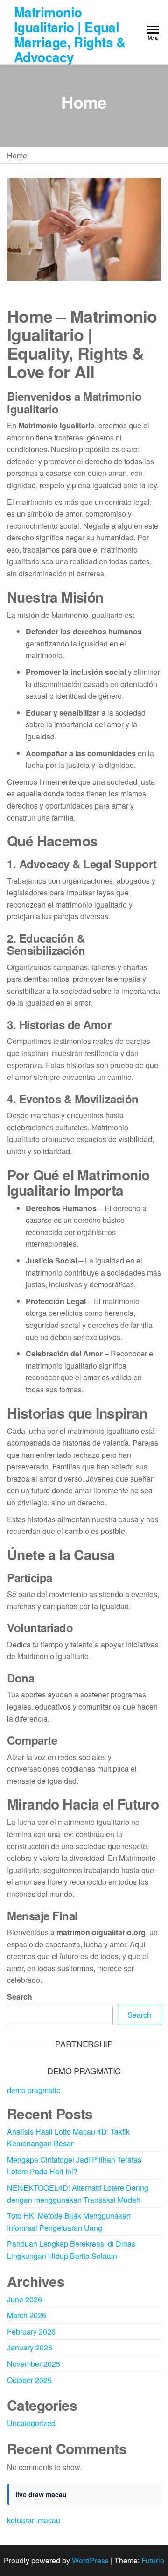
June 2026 (24, 2299)
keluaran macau (34, 2520)
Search (20, 1997)
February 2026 (31, 2331)
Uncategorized (31, 2423)
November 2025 (34, 2364)
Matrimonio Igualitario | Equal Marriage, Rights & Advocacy (70, 34)
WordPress (90, 2560)
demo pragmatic (34, 2090)
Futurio (153, 2560)
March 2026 (27, 2315)
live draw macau (41, 2494)
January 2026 (30, 2347)
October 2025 (29, 2380)
